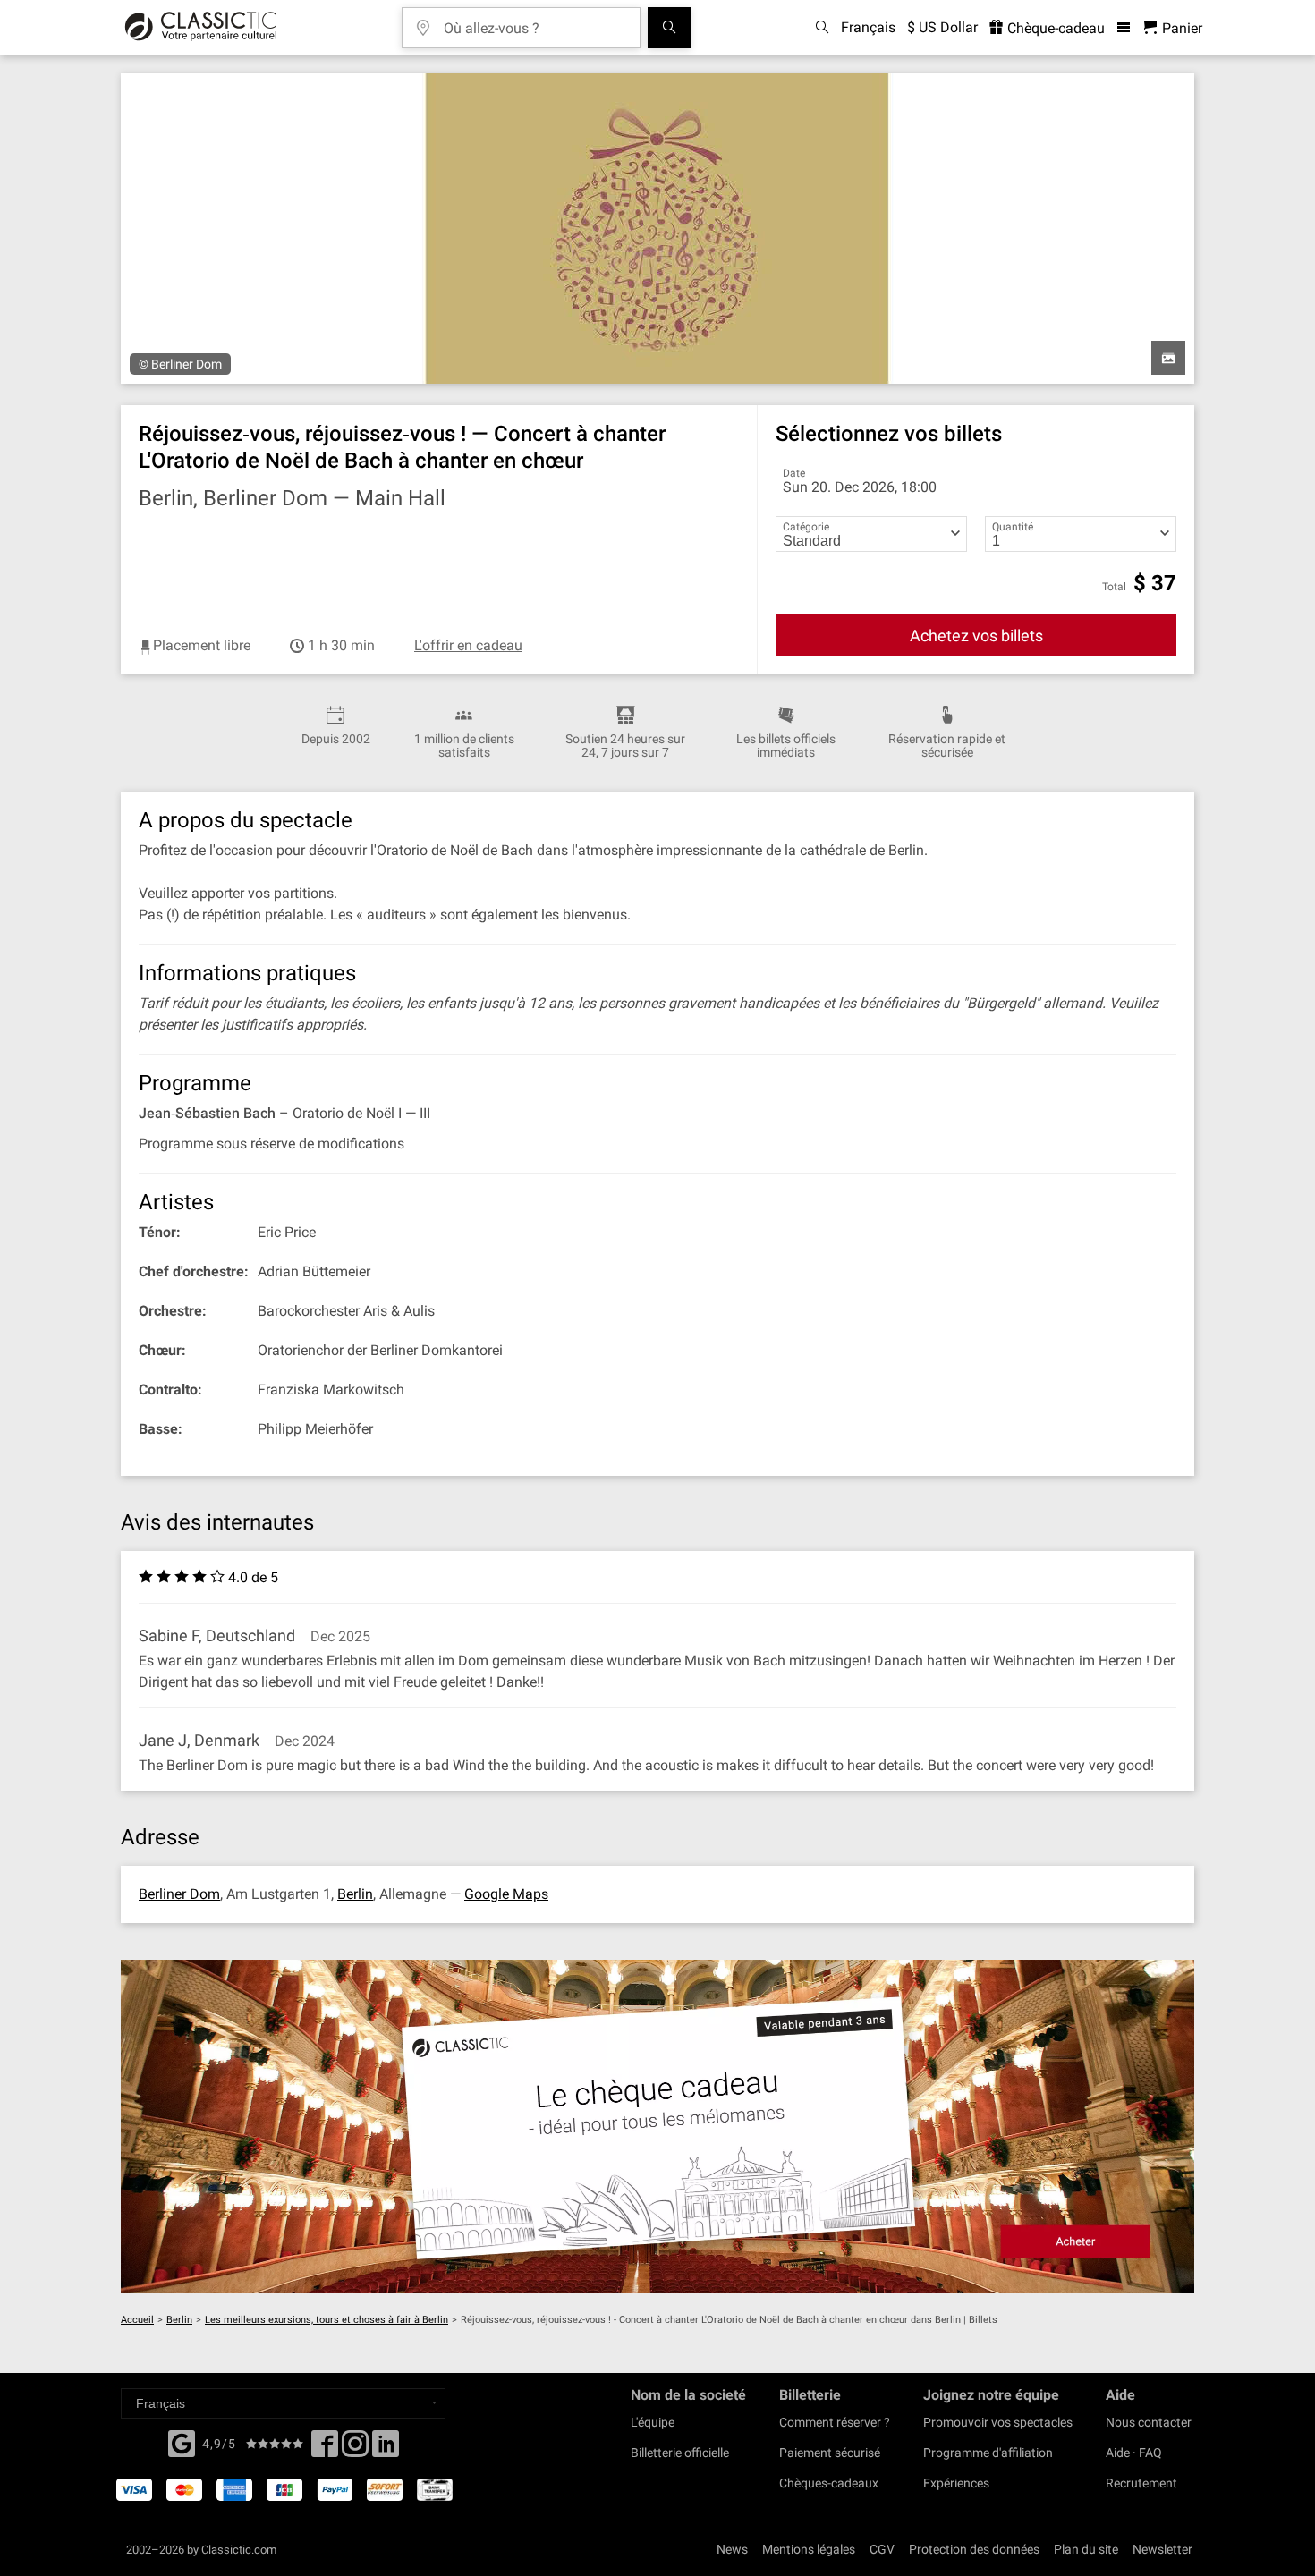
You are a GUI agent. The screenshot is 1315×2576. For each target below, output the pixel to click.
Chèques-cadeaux (829, 2483)
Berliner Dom (179, 1894)
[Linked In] (386, 2449)
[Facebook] (182, 2442)
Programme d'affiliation (988, 2453)
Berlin (355, 1894)
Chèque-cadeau (1054, 28)
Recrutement (1141, 2483)
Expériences (956, 2483)
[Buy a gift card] (657, 2127)
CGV (882, 2549)
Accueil (137, 2320)
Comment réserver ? (835, 2422)
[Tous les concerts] (669, 28)
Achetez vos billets (976, 636)
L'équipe (653, 2422)
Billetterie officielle (680, 2453)
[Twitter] (355, 2449)
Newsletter (1162, 2549)
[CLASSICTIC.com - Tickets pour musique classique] (201, 28)
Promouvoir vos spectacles (998, 2422)
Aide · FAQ (1134, 2453)
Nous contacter (1149, 2422)
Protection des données (974, 2549)
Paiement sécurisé (830, 2453)
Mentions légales (809, 2549)
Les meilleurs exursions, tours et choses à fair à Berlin (327, 2320)
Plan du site (1086, 2549)
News (732, 2549)
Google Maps (506, 1894)
